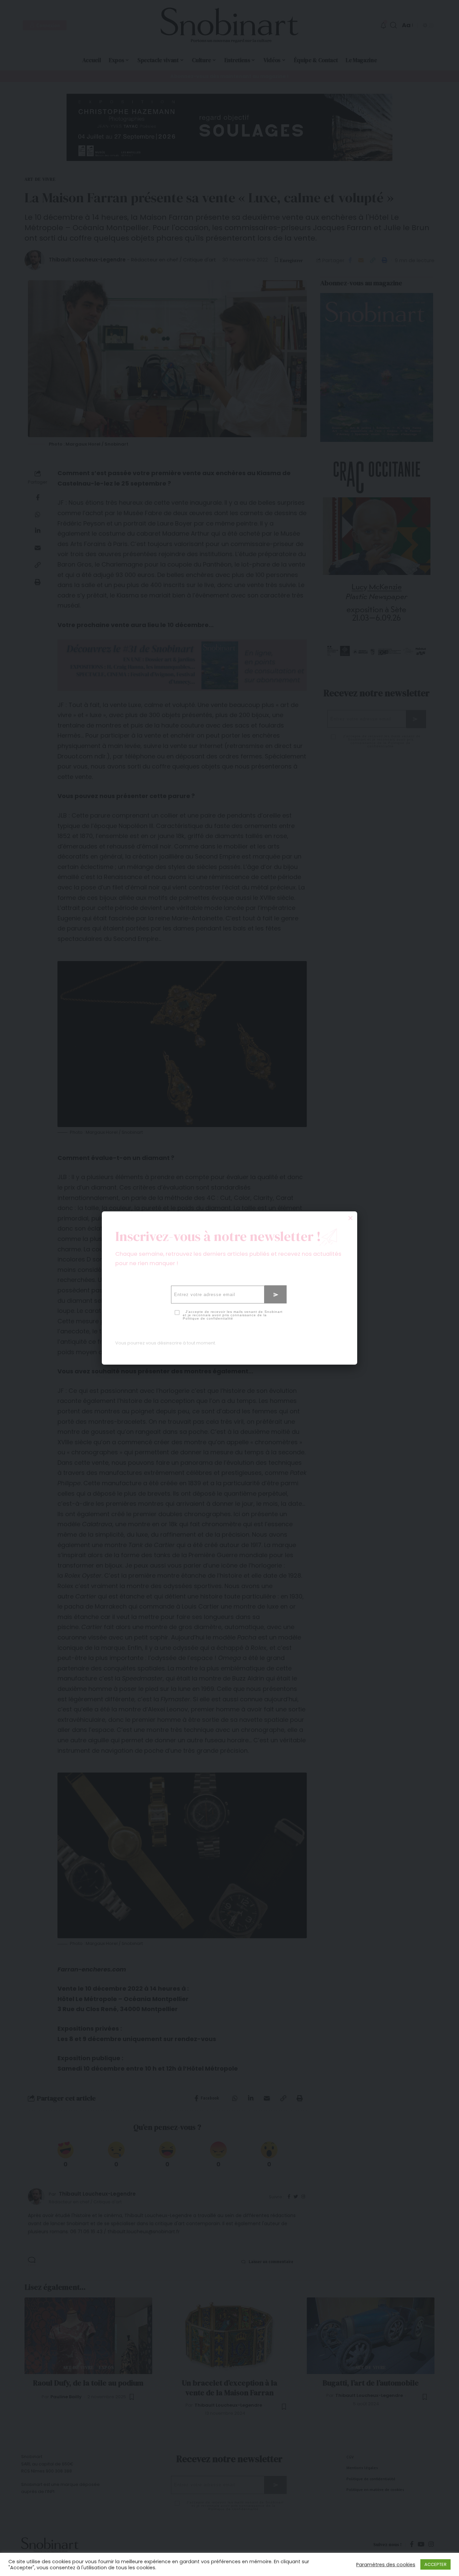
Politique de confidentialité (208, 1318)
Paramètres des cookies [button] (386, 2565)
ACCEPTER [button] (435, 2564)
